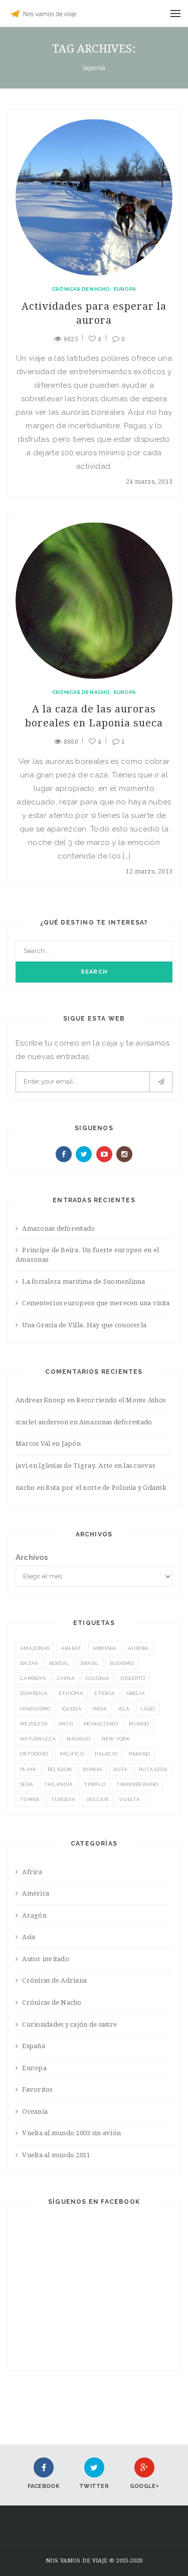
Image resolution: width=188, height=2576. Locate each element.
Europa (125, 289)
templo (95, 1784)
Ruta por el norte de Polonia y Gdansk (106, 1488)
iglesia (71, 1709)
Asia (29, 1937)
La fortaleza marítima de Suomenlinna (83, 1281)
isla (124, 1709)
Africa (32, 1872)
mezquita (34, 1724)
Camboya (33, 1678)
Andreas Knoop (40, 1400)
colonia (98, 1678)
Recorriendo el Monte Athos (121, 1400)
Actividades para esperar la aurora (94, 313)
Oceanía (35, 2111)
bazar (29, 1663)
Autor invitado (46, 1959)
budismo (122, 1663)
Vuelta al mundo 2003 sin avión (71, 2133)
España (34, 2046)
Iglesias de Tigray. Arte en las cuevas (97, 1466)
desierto (133, 1678)
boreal (59, 1663)
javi (22, 1466)
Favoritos (37, 2089)
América (36, 1893)
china (66, 1678)
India (100, 1709)
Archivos (32, 1557)
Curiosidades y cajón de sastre (69, 2024)
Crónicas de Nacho (81, 289)
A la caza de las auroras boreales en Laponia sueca (94, 716)
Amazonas (35, 1648)
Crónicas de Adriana (54, 1980)
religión (60, 1769)
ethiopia (71, 1693)
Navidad (78, 1739)
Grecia (136, 1693)
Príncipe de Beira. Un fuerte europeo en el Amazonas (87, 1255)
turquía (63, 1799)
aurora (139, 1648)
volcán (97, 1799)
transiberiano (137, 1784)
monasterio (101, 1724)
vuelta (130, 1799)
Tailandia (58, 1784)
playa (28, 1769)
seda (27, 1784)
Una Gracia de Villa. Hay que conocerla (84, 1325)
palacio (106, 1754)
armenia (105, 1648)
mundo (139, 1724)
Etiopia (105, 1693)
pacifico (72, 1754)
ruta (120, 1769)
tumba (30, 1799)
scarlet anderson (42, 1422)
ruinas (92, 1769)
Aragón (34, 1915)
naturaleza (38, 1739)
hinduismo (35, 1709)
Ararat (71, 1648)
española (34, 1693)
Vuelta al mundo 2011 (56, 2155)
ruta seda (153, 1769)
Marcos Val (33, 1444)
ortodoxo (34, 1754)
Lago (147, 1709)
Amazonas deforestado (58, 1228)
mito (66, 1724)
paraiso (140, 1754)
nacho (25, 1488)
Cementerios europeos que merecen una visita (96, 1303)
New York (116, 1739)
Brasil (90, 1663)
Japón (71, 1444)
